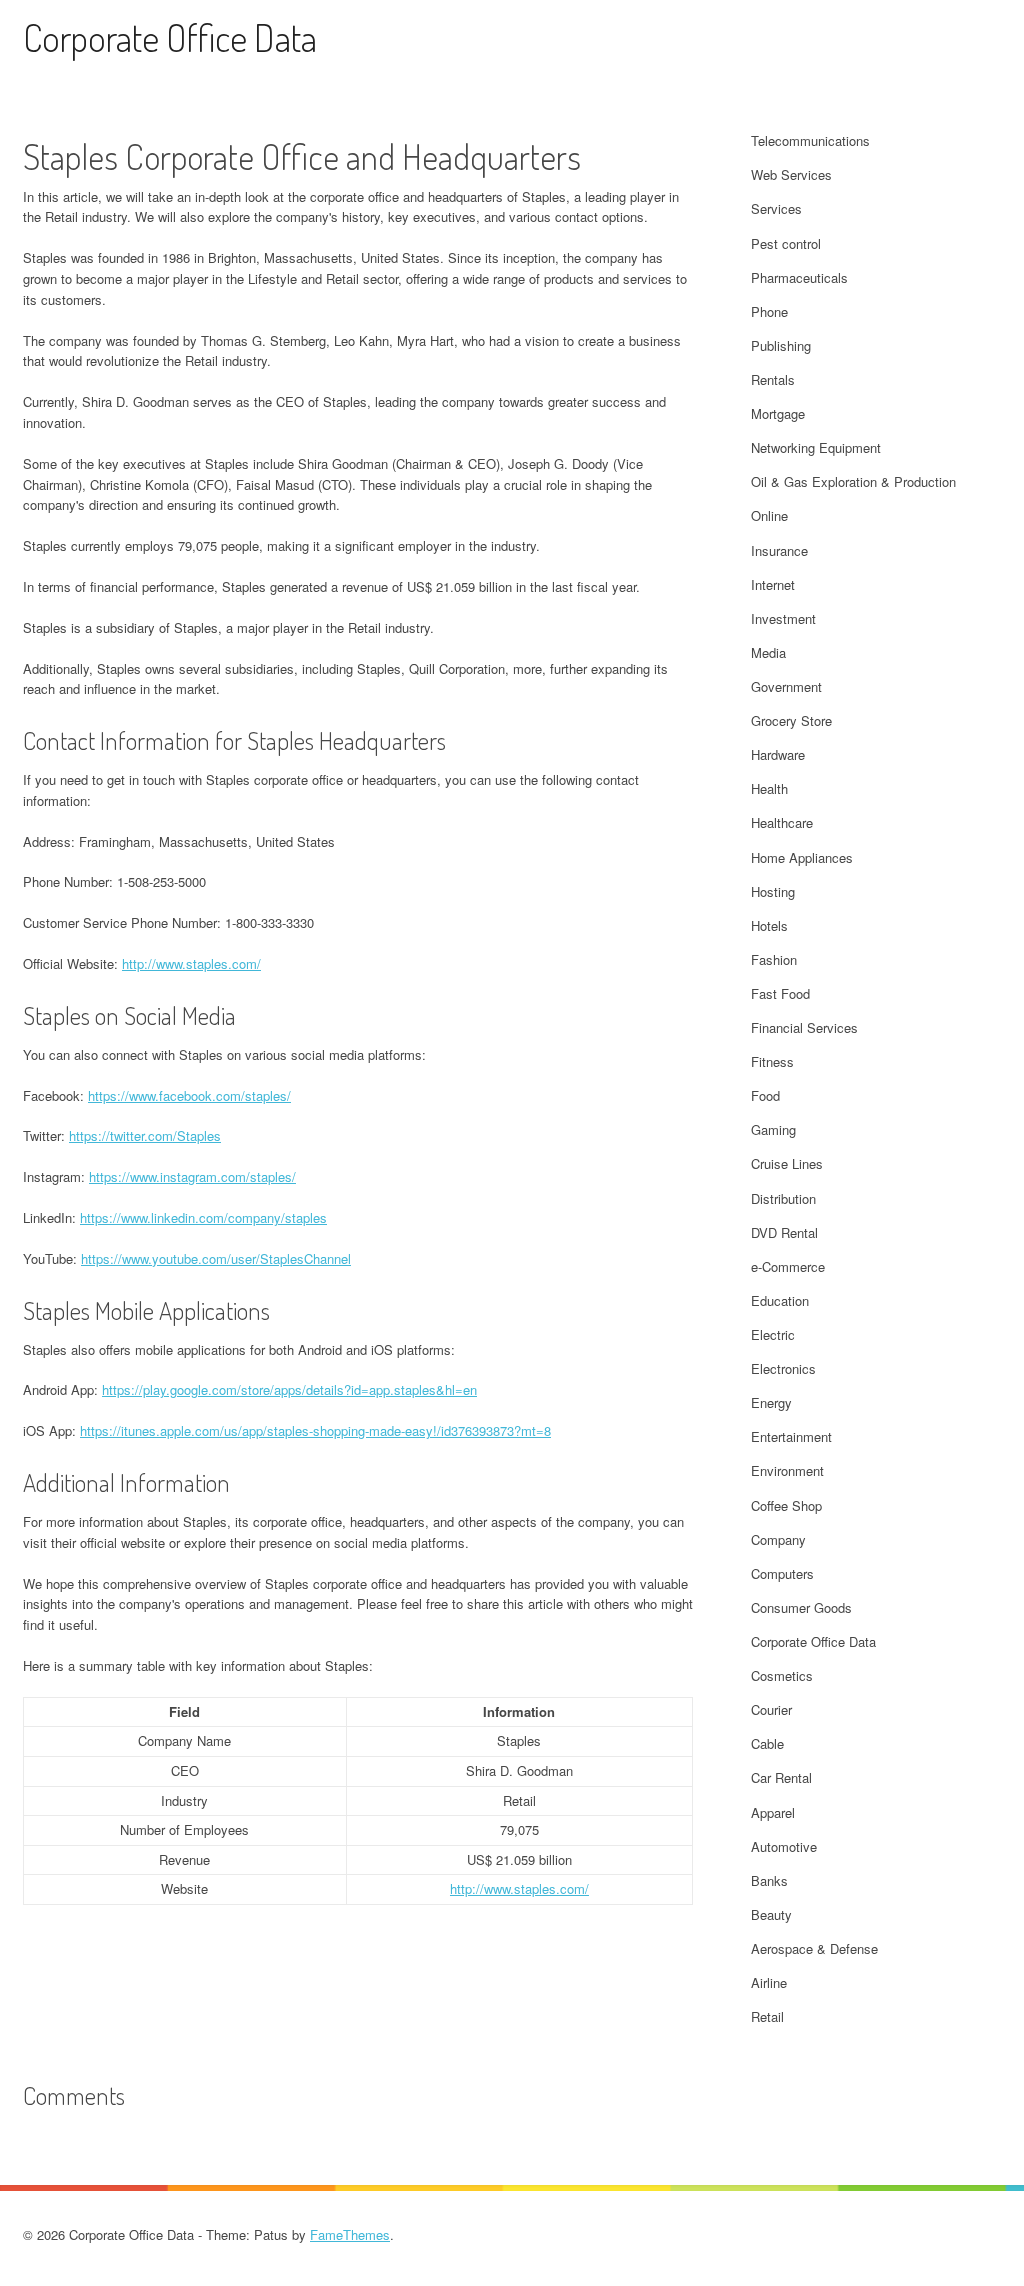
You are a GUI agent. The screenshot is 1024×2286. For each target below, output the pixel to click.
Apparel (773, 1812)
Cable (767, 1743)
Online (769, 515)
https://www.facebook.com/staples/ (189, 1095)
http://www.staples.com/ (191, 963)
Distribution (783, 1198)
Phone (769, 311)
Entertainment (791, 1436)
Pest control (786, 243)
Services (776, 208)
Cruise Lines (787, 1163)
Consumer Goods (801, 1607)
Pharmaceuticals (799, 277)
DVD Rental (784, 1232)
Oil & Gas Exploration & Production (853, 481)
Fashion (774, 959)
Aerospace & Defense (814, 1948)
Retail (767, 2016)
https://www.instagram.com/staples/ (192, 1176)
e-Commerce (788, 1266)
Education (780, 1300)
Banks (769, 1880)
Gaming (773, 1129)
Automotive (784, 1846)
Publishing (781, 345)
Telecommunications (810, 140)
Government (786, 686)
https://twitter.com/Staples (145, 1135)
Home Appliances (802, 857)
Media (768, 652)
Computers (782, 1573)
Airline (769, 1982)
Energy (771, 1402)
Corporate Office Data (170, 37)
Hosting (773, 891)
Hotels (769, 925)
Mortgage (778, 413)
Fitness (772, 1061)
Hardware (778, 754)
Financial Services (804, 1027)
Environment (787, 1470)
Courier (771, 1709)
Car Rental (781, 1777)
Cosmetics (782, 1675)
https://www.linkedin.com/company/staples (203, 1217)
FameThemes (350, 2234)
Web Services (791, 174)
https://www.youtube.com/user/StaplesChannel (216, 1258)
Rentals (773, 379)
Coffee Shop (786, 1505)
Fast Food (780, 993)
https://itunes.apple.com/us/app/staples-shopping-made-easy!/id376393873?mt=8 (315, 1430)
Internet (773, 584)
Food (765, 1095)
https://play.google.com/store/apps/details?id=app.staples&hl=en (289, 1389)
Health (769, 788)
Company (778, 1539)
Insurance (779, 550)
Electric (773, 1334)
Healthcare (782, 822)
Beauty (771, 1914)
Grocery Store (791, 720)
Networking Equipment (816, 447)
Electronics (783, 1368)
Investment (783, 618)
